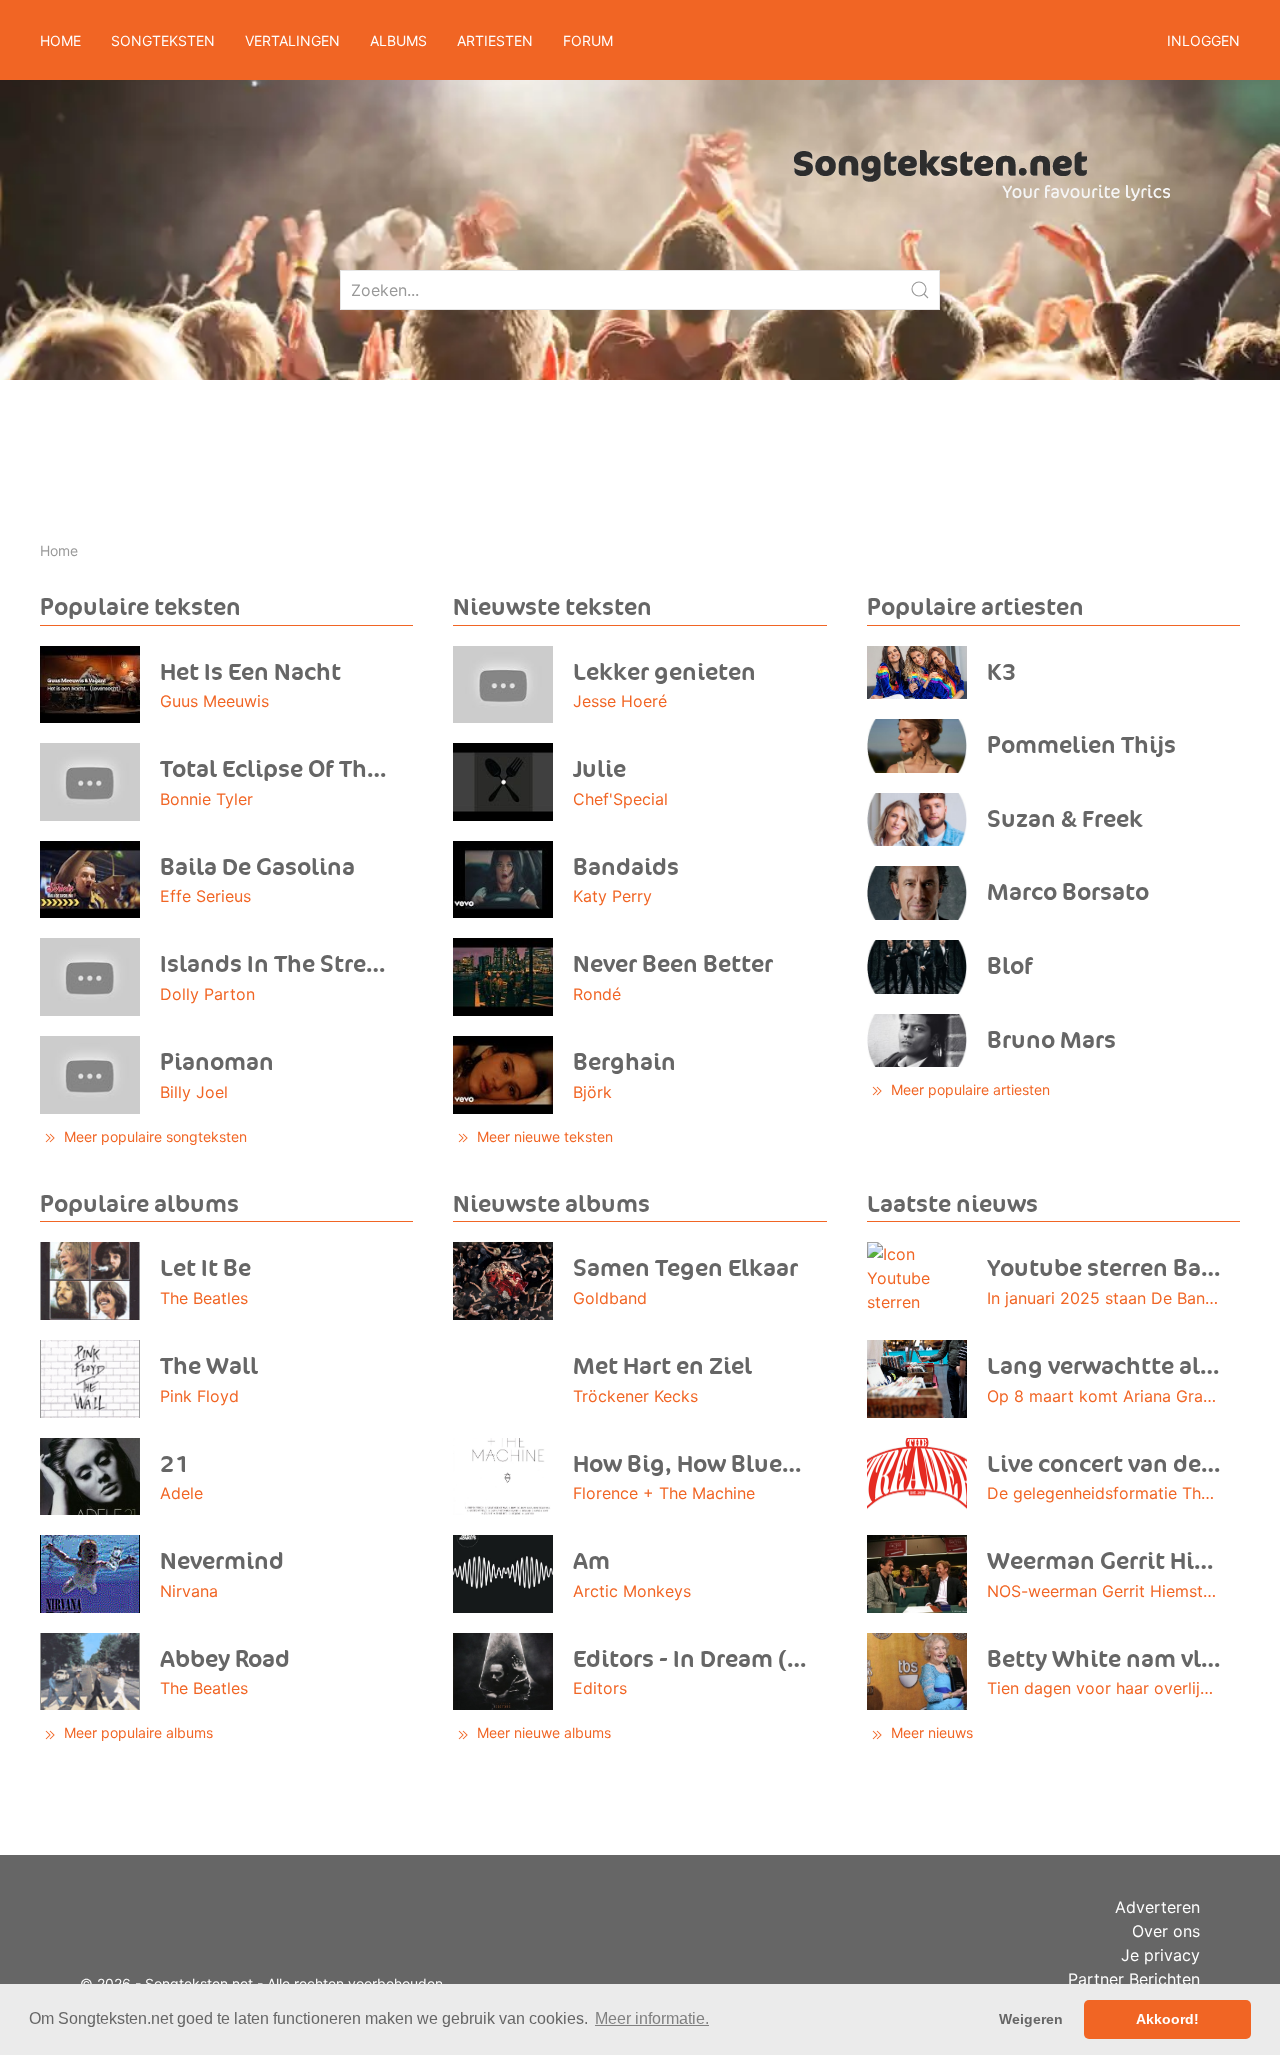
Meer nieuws (930, 1732)
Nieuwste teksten (552, 607)
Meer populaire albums (136, 1732)
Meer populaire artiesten (968, 1089)
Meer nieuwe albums (542, 1732)
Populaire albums (139, 1204)
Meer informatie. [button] (652, 2018)
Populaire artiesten (975, 607)
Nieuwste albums (551, 1204)
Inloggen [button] (1203, 40)
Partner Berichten (1134, 1979)
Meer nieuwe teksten (543, 1136)
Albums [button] (398, 40)
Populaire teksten (140, 607)
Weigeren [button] (1031, 2019)
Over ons (1166, 1931)
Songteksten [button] (163, 40)
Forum (588, 40)
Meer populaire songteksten (153, 1136)
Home (60, 40)
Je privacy (1160, 1955)
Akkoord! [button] (1167, 2019)
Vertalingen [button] (292, 40)
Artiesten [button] (495, 40)
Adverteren (1157, 1907)
